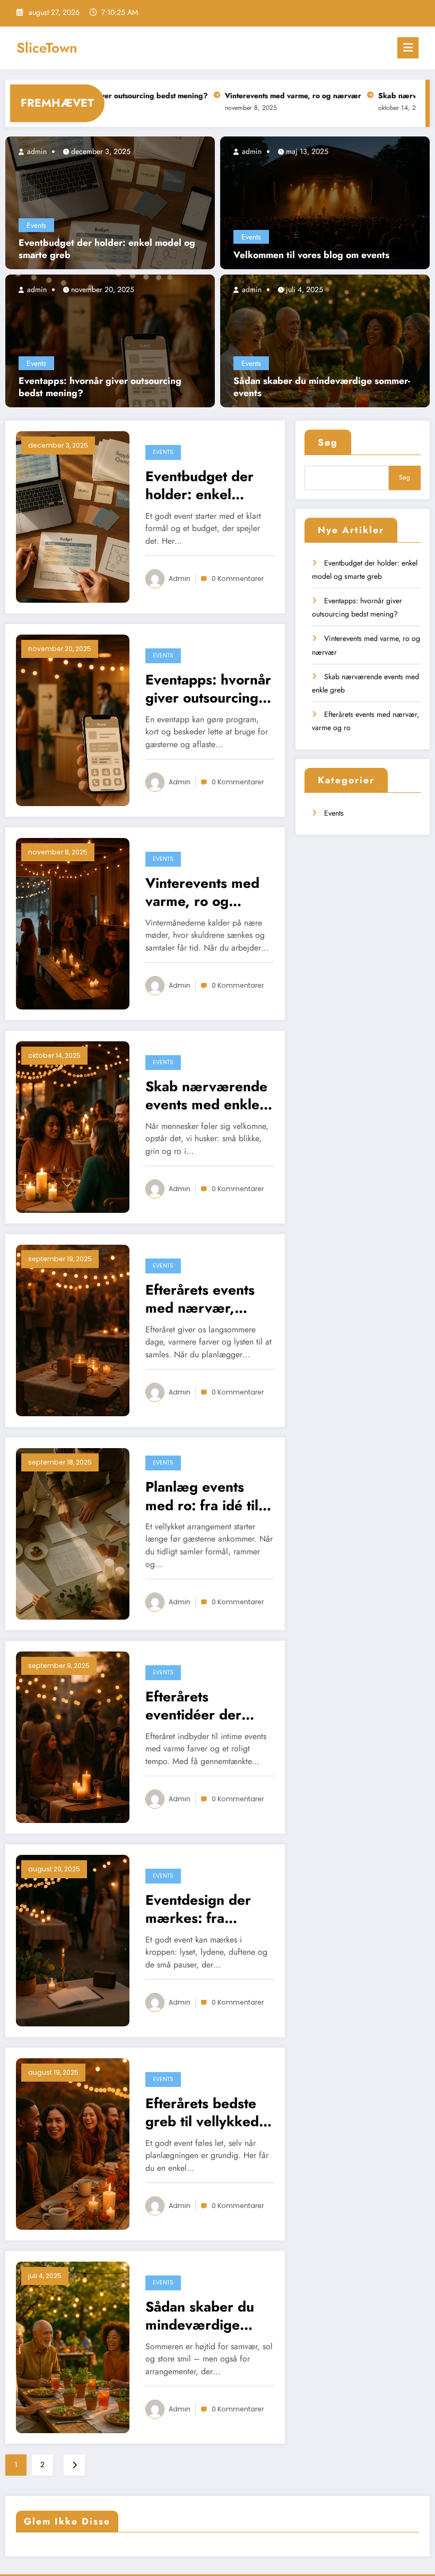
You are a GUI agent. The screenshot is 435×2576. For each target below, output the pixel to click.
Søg (328, 442)
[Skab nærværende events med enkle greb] (73, 1126)
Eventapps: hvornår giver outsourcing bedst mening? (100, 387)
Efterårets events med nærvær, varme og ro (200, 1299)
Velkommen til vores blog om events (311, 255)
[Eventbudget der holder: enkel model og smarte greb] (110, 202)
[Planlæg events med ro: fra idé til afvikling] (73, 1533)
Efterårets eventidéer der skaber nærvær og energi (206, 1706)
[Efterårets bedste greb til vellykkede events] (73, 2143)
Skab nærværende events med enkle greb (206, 1096)
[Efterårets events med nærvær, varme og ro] (73, 1329)
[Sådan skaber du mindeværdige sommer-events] (325, 340)
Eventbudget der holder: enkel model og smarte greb (107, 249)
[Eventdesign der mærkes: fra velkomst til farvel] (73, 1939)
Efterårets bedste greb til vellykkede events (206, 2112)
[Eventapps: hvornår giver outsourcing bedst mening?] (110, 340)
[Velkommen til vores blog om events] (325, 202)
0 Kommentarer (238, 579)
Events (36, 225)
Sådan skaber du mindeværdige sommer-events (322, 387)
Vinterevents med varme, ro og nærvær (233, 96)
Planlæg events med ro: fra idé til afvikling (202, 1496)
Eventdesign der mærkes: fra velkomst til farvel (203, 1909)
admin (36, 151)
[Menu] (408, 48)
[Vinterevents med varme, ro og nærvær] (73, 922)
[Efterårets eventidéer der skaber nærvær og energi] (73, 1736)
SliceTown (47, 48)
